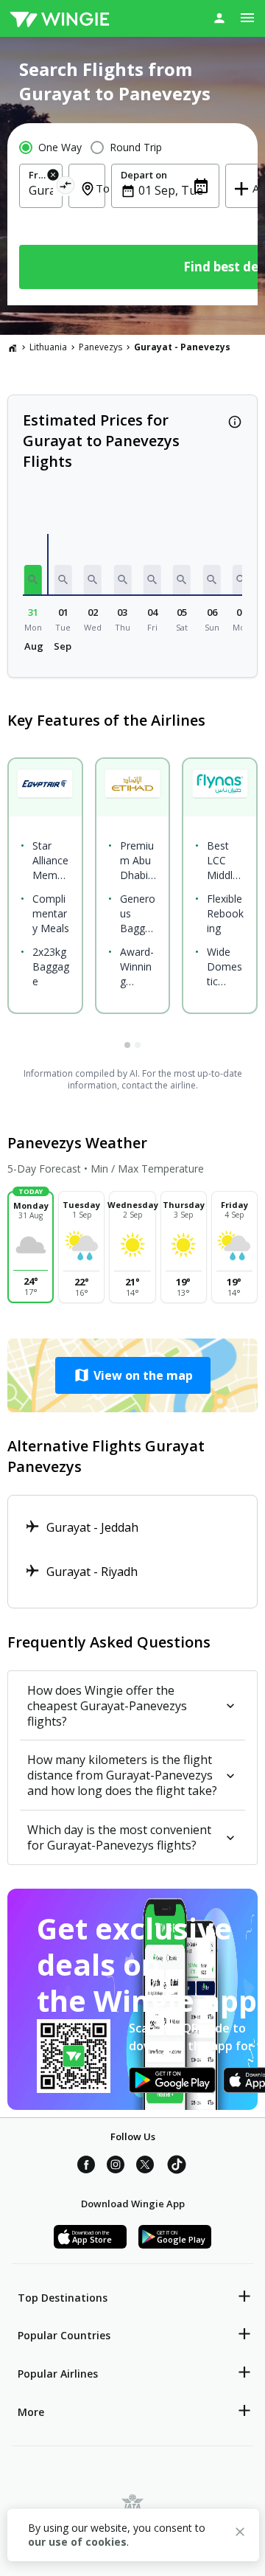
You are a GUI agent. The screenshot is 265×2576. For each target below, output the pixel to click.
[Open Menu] (247, 18)
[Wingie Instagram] (116, 2167)
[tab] (127, 1045)
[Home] (13, 347)
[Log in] (219, 18)
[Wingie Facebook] (86, 2167)
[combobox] (41, 190)
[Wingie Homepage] (60, 18)
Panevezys (100, 347)
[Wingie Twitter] (145, 2167)
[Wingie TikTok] (177, 2167)
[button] (33, 580)
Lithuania (48, 347)
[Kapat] (240, 2534)
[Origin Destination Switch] (66, 188)
